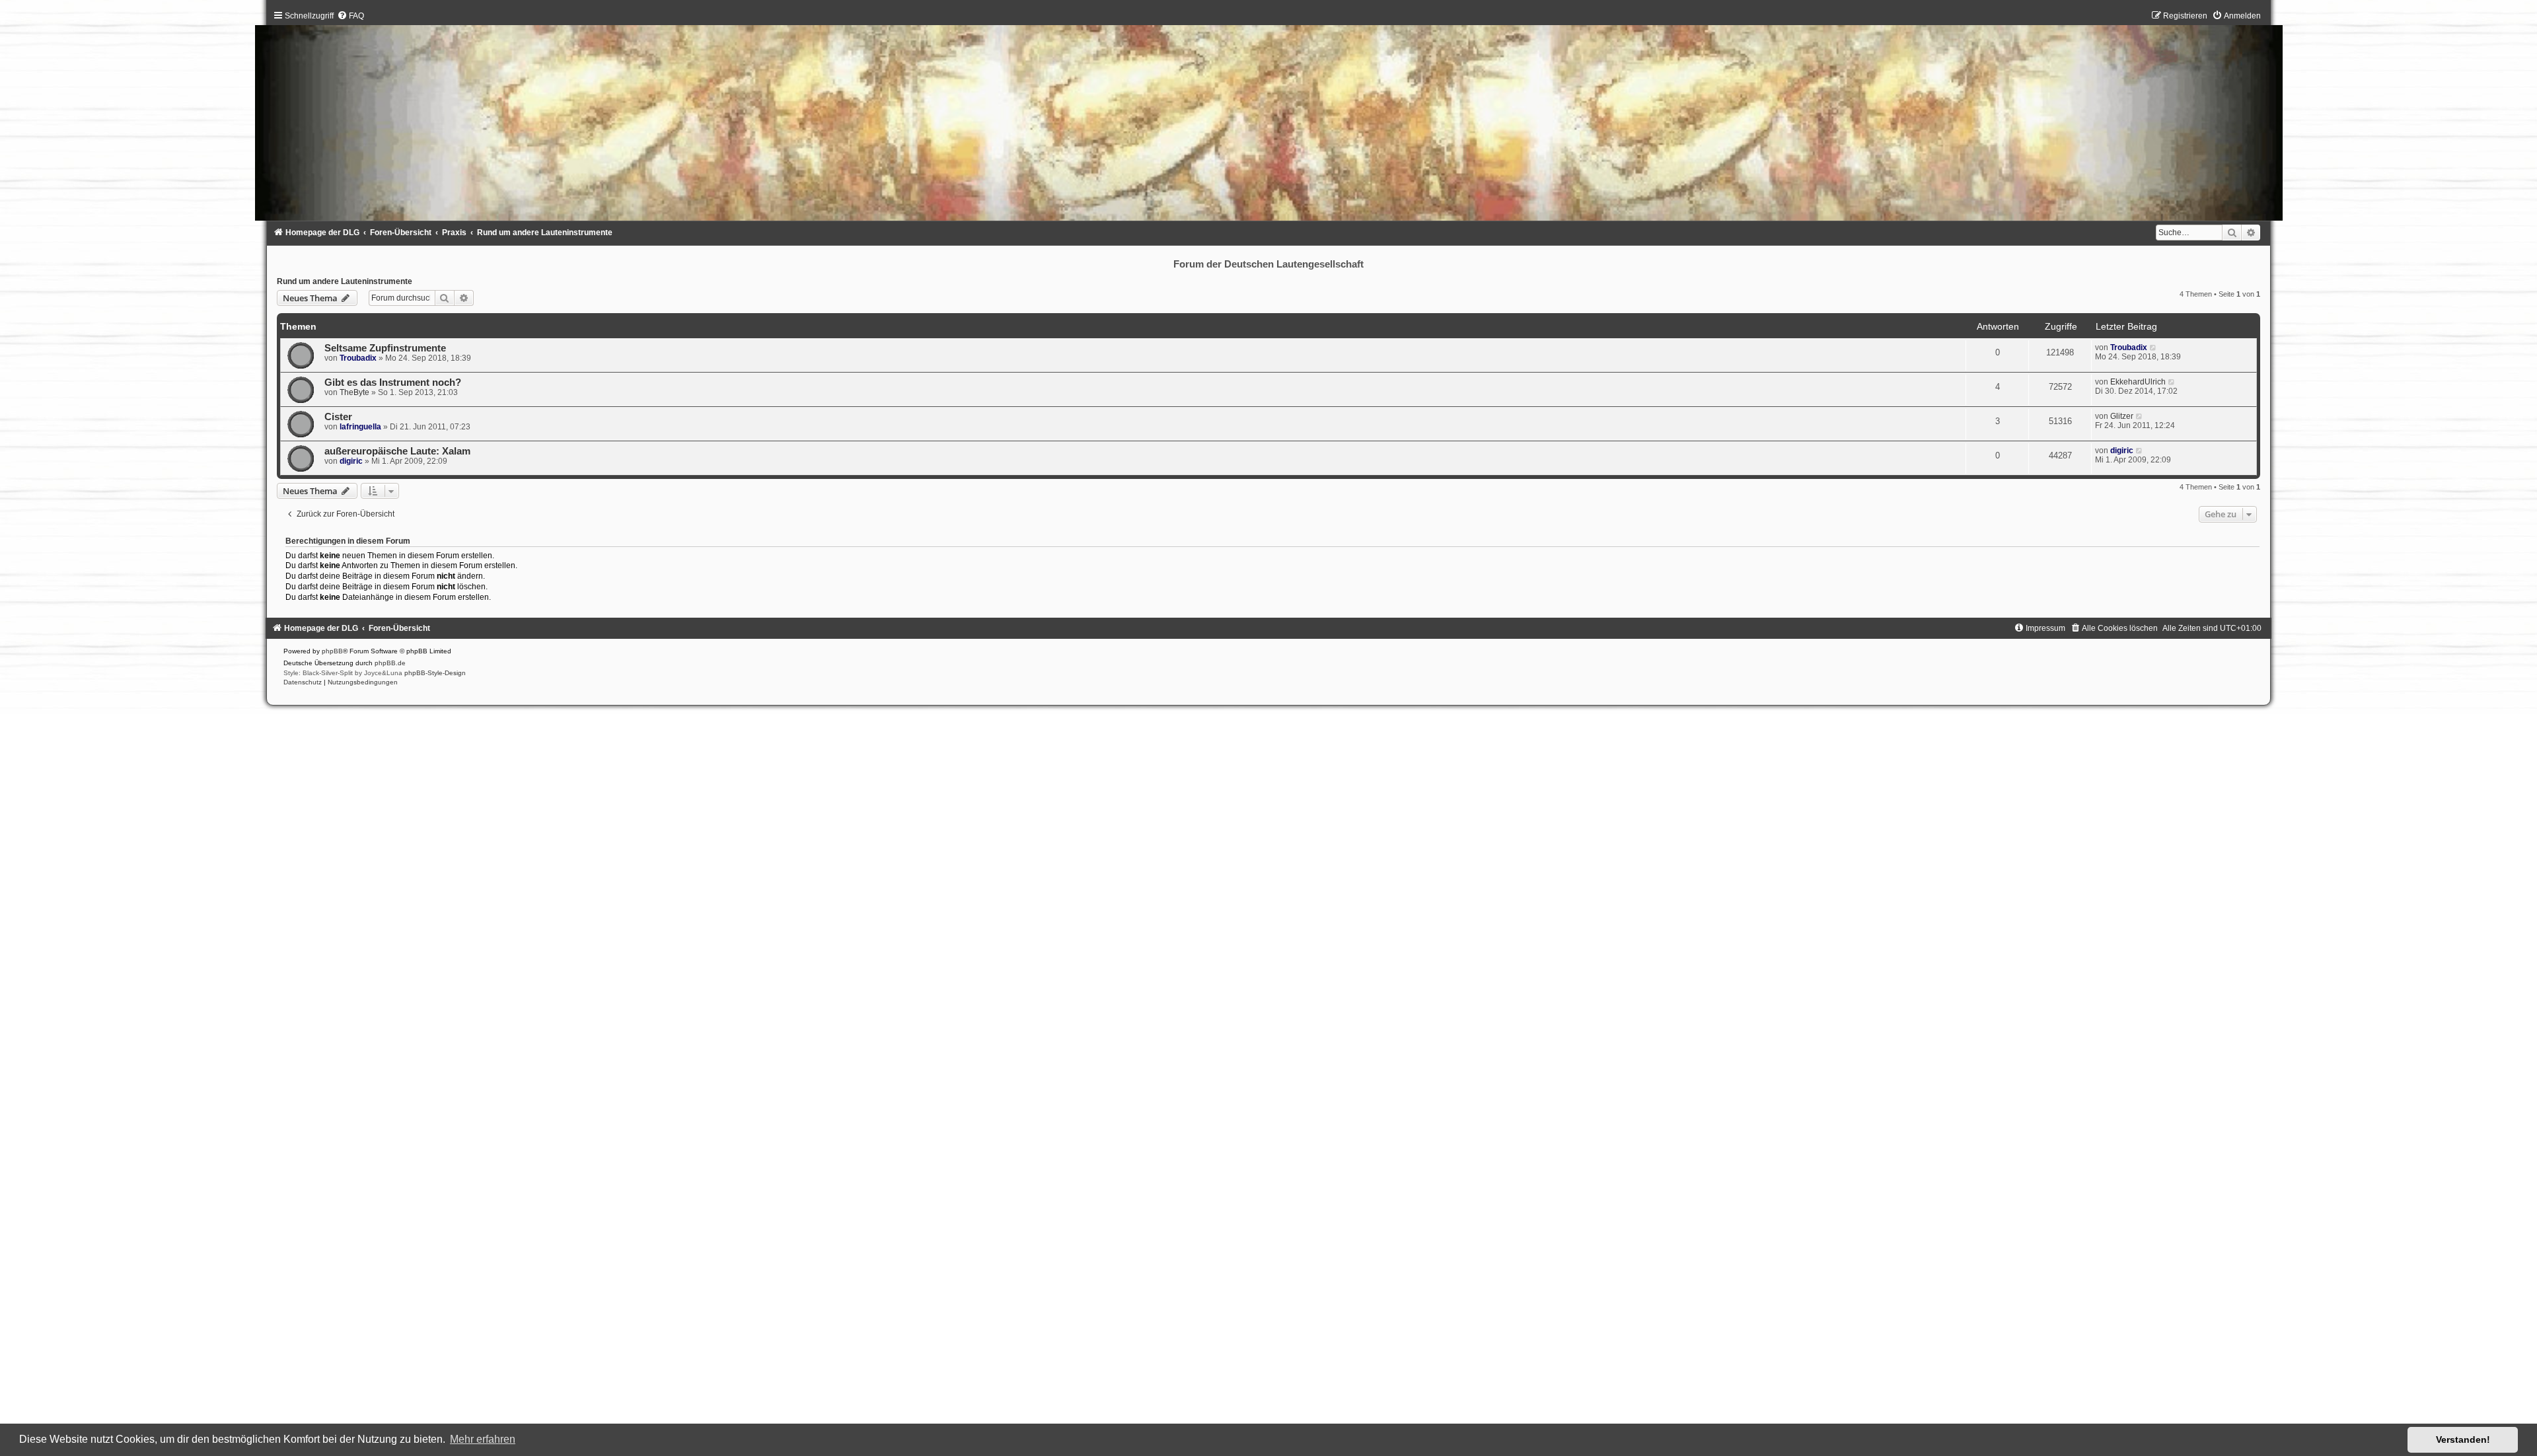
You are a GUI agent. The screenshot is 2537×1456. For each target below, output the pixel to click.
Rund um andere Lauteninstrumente (345, 281)
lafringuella (360, 427)
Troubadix (358, 358)
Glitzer (2122, 416)
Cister (338, 417)
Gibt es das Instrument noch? (393, 382)
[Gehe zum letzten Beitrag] (2153, 347)
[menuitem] (350, 16)
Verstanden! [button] (2463, 1439)
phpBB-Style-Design (435, 673)
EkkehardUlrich (2138, 382)
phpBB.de (390, 663)
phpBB (332, 651)
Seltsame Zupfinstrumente (385, 348)
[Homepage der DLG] (1269, 119)
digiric (351, 461)
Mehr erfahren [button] (483, 1439)
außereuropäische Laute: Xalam (397, 451)
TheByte (354, 392)
